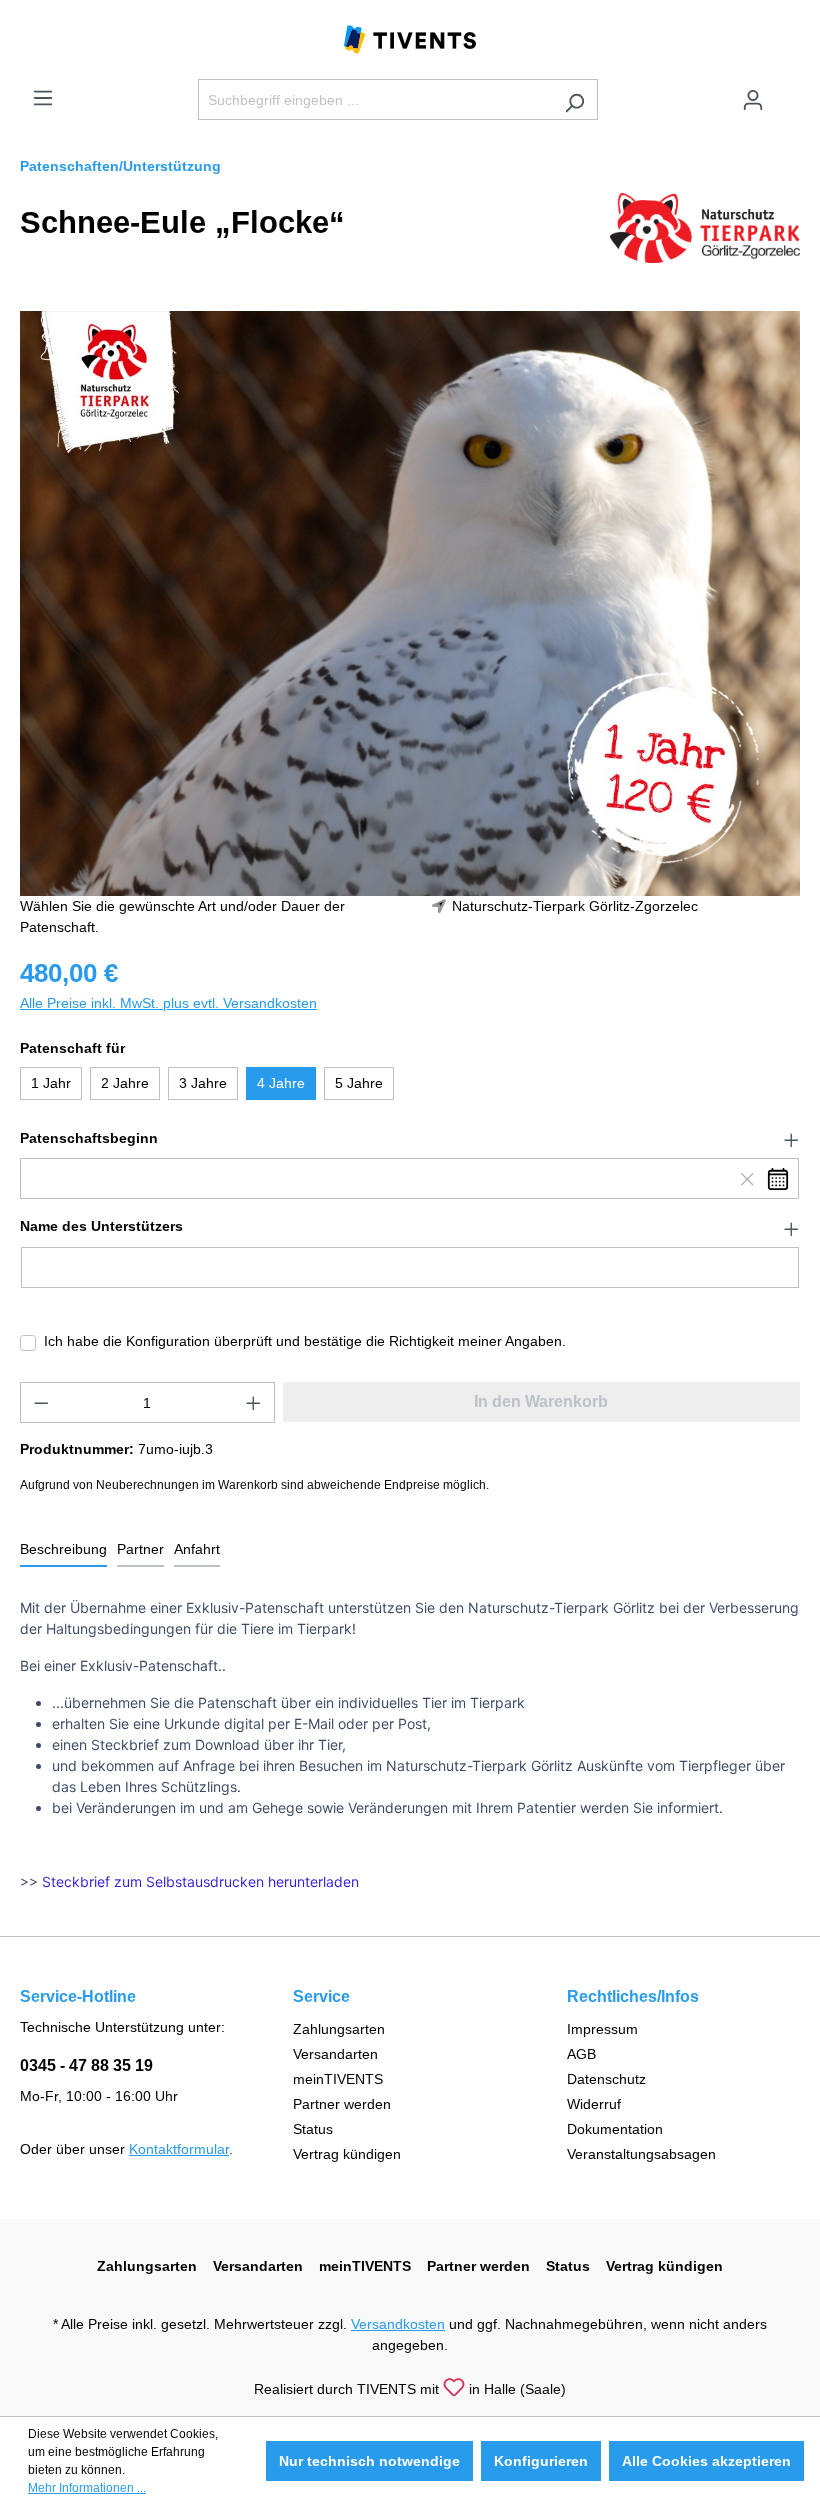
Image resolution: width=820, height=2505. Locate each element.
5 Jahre (359, 1083)
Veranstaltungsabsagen (641, 2154)
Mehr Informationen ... (87, 2488)
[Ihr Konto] (753, 100)
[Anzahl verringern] (41, 1402)
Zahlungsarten (339, 2029)
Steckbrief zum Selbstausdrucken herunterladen (200, 1881)
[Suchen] (574, 99)
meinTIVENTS (338, 2079)
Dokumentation (615, 2129)
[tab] (63, 1550)
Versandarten (335, 2054)
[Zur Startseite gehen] (410, 38)
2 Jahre (125, 1083)
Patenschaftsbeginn (89, 1138)
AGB (581, 2054)
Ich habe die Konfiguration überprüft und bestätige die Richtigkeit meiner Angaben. (305, 1341)
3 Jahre (203, 1083)
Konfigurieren (541, 2461)
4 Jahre (281, 1083)
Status (313, 2129)
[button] (410, 1139)
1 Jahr (51, 1083)
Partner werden (342, 2104)
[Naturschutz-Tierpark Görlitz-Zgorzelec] (705, 227)
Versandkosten (398, 2324)
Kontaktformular (179, 2149)
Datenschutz (606, 2079)
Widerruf (594, 2104)
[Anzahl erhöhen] (254, 1402)
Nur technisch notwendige (369, 2461)
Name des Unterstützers (101, 1226)
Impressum (602, 2029)
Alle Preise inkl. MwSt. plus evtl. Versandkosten (168, 1003)
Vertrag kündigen (347, 2154)
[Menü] (43, 98)
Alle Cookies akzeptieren (706, 2461)
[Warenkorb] (788, 92)
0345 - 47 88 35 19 (86, 2065)
